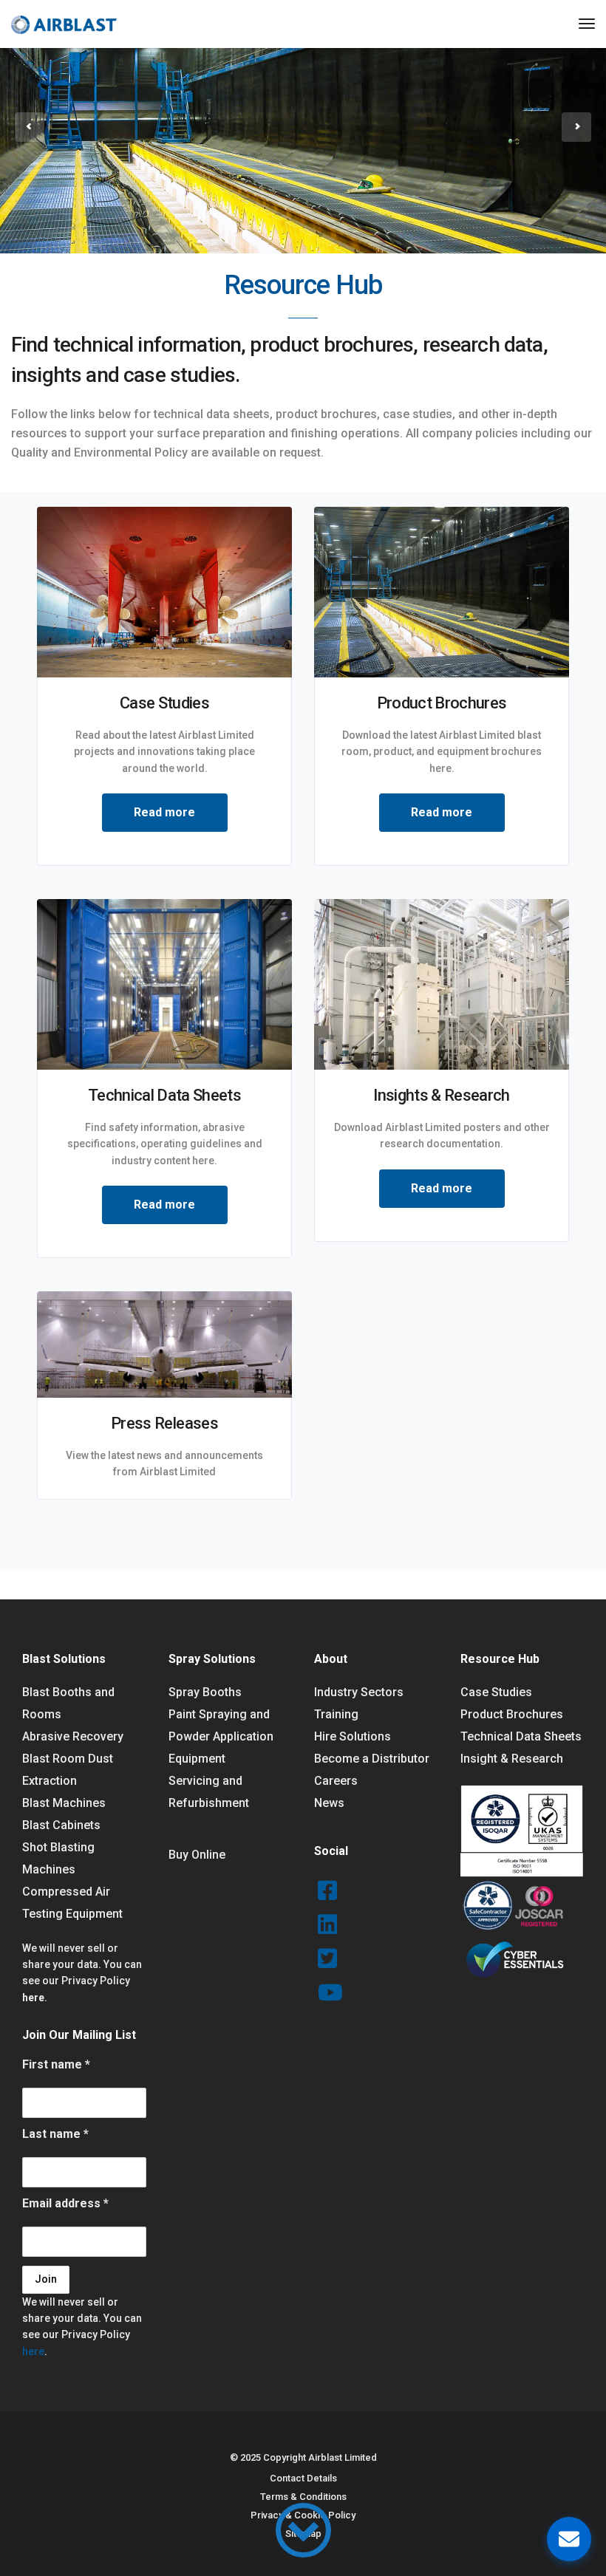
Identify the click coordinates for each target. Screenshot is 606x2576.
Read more (164, 812)
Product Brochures (512, 1714)
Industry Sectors (359, 1692)
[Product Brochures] (442, 591)
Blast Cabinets (61, 1825)
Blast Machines (64, 1803)
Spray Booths (205, 1692)
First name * (56, 2064)
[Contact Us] (569, 2539)
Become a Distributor (372, 1759)
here (33, 1998)
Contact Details (303, 2478)
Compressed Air (66, 1892)
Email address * (65, 2203)
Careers (336, 1781)
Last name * (55, 2134)
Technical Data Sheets (521, 1736)
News (329, 1803)
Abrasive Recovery (73, 1736)
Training (336, 1714)
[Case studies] (164, 591)
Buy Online (197, 1855)
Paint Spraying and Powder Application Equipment (221, 1736)
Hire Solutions (353, 1736)
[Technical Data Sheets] (164, 984)
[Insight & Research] (442, 984)
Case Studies (496, 1692)
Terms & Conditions (303, 2497)
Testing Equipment (72, 1914)
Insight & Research (512, 1759)
